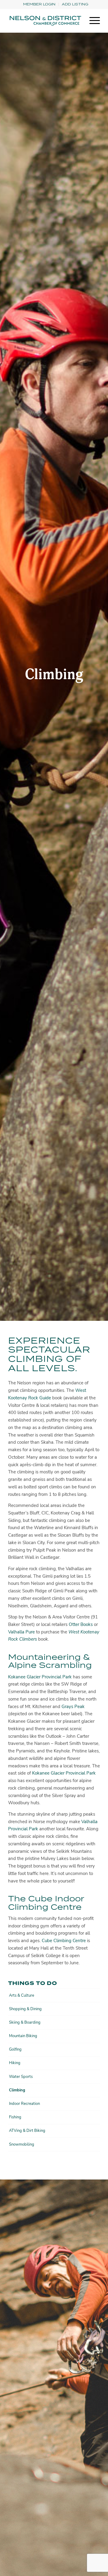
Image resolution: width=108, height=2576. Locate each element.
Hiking (15, 2063)
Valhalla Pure (21, 1632)
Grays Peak (73, 1707)
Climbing (17, 2090)
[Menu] (92, 21)
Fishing (15, 2117)
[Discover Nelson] (45, 21)
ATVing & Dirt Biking (27, 2131)
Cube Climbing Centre (64, 1941)
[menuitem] (39, 4)
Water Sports (21, 2077)
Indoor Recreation (24, 2104)
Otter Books (81, 1624)
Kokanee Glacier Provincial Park (40, 1677)
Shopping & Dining (25, 2009)
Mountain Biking (23, 2036)
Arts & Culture (22, 1995)
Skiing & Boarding (25, 2022)
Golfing (15, 2049)
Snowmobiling (22, 2144)
